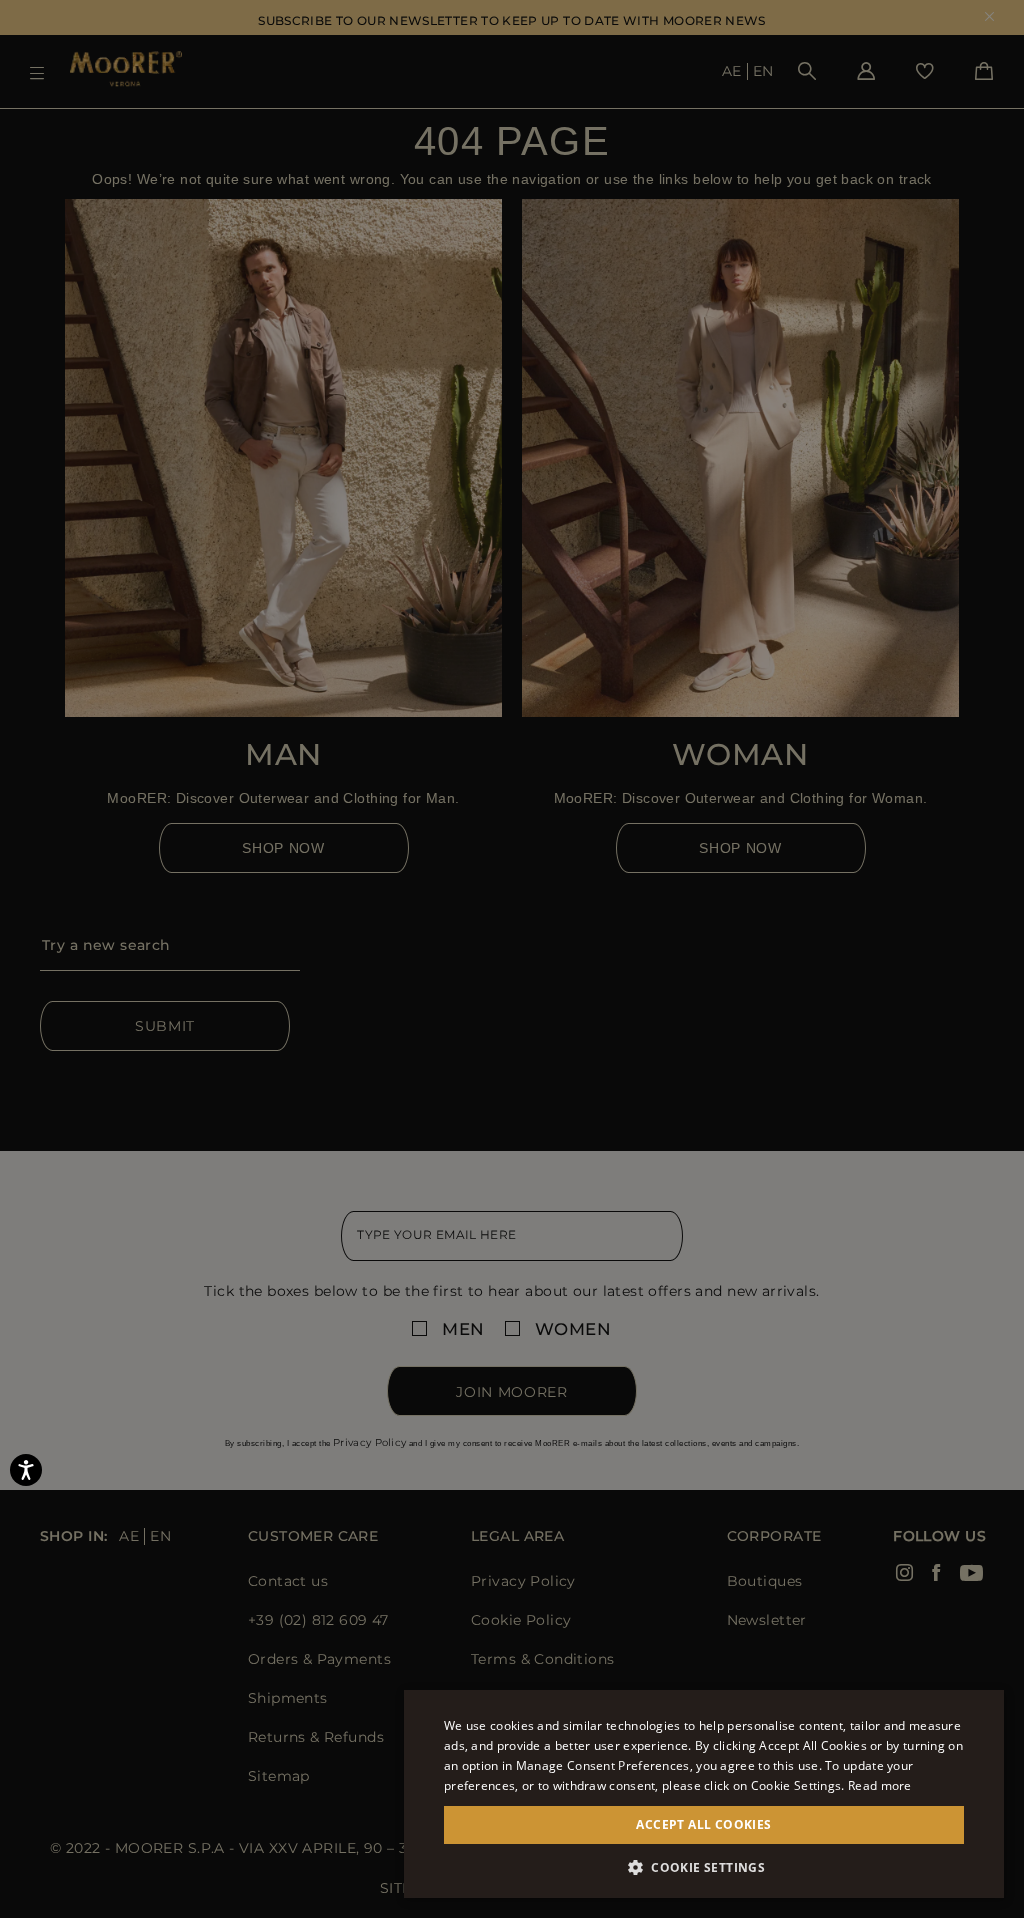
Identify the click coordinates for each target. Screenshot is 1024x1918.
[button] (704, 1867)
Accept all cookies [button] (703, 1824)
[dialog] (512, 959)
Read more (880, 1785)
